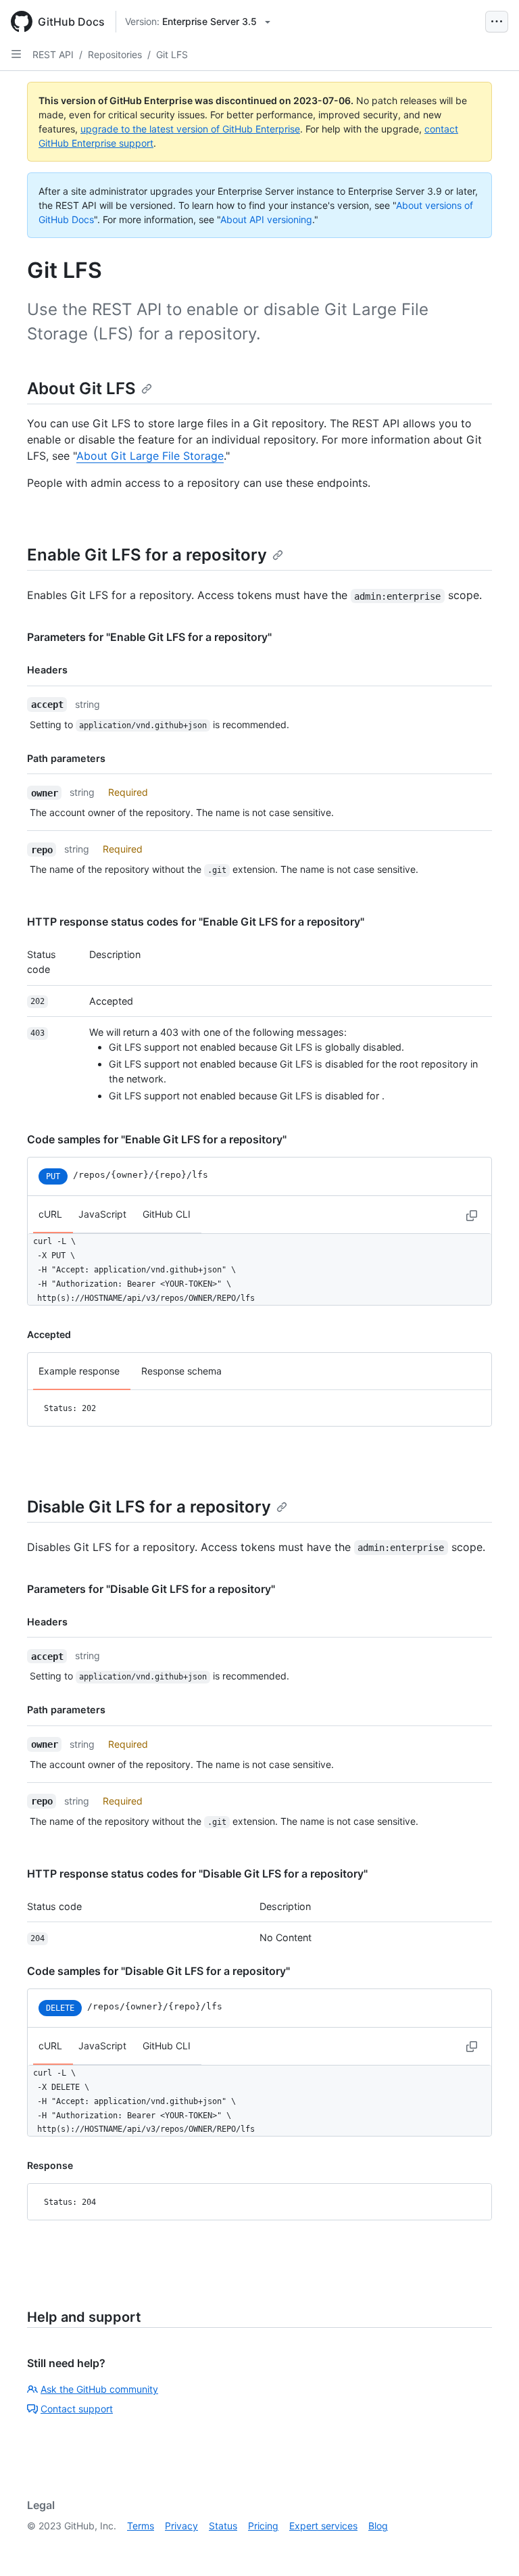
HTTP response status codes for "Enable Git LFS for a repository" (196, 922)
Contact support (77, 2409)
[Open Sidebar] (16, 54)
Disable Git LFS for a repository (149, 1507)
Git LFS (172, 54)
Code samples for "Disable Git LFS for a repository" (158, 1971)
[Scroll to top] (489, 2546)
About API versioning (266, 219)
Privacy (181, 2526)
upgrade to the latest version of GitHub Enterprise (190, 129)
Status (223, 2526)
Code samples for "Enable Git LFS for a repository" (157, 1139)
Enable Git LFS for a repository (147, 555)
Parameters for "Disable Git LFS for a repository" (151, 1589)
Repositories (115, 54)
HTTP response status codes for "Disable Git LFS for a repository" (197, 1874)
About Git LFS (81, 388)
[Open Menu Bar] (497, 22)
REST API (53, 54)
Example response (79, 1371)
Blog (378, 2526)
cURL (50, 1214)
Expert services (323, 2526)
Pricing (263, 2526)
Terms (141, 2526)
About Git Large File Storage (150, 456)
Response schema (181, 1371)
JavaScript (102, 1214)
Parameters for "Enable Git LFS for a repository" (149, 637)
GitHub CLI (167, 1214)
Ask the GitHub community (99, 2389)
